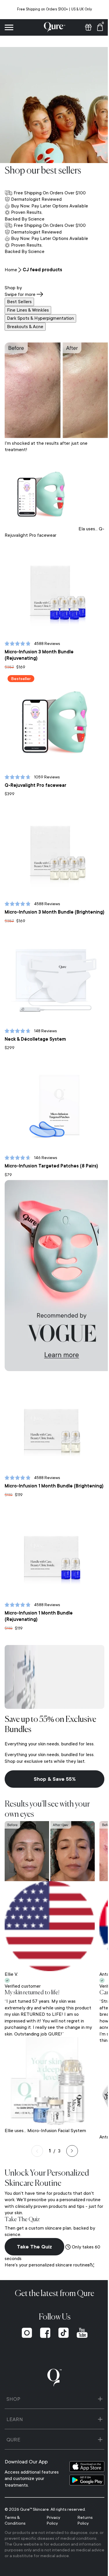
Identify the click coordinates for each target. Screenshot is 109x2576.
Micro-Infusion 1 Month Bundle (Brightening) (39, 1470)
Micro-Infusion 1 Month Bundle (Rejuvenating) (39, 1599)
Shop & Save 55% (52, 1762)
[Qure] (52, 27)
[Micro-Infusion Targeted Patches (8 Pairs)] (52, 1090)
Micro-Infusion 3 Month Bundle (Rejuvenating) (39, 651)
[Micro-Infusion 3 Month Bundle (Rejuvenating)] (52, 586)
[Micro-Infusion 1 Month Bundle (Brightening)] (52, 1405)
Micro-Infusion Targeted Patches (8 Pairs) (51, 1151)
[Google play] (83, 2459)
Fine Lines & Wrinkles (28, 310)
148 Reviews (45, 1020)
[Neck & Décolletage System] (52, 967)
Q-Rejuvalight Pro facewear (35, 777)
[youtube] (80, 2311)
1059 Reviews (47, 768)
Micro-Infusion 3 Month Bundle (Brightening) (39, 902)
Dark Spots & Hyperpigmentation (40, 318)
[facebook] (43, 2311)
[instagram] (25, 2311)
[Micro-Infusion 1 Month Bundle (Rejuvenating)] (52, 1534)
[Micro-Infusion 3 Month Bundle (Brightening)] (52, 838)
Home (11, 270)
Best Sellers (19, 302)
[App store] (83, 2445)
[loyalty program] (84, 27)
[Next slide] (70, 2130)
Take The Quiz (34, 2225)
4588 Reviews (47, 639)
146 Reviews (46, 1143)
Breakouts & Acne (25, 327)
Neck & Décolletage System (35, 1028)
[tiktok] (61, 2311)
